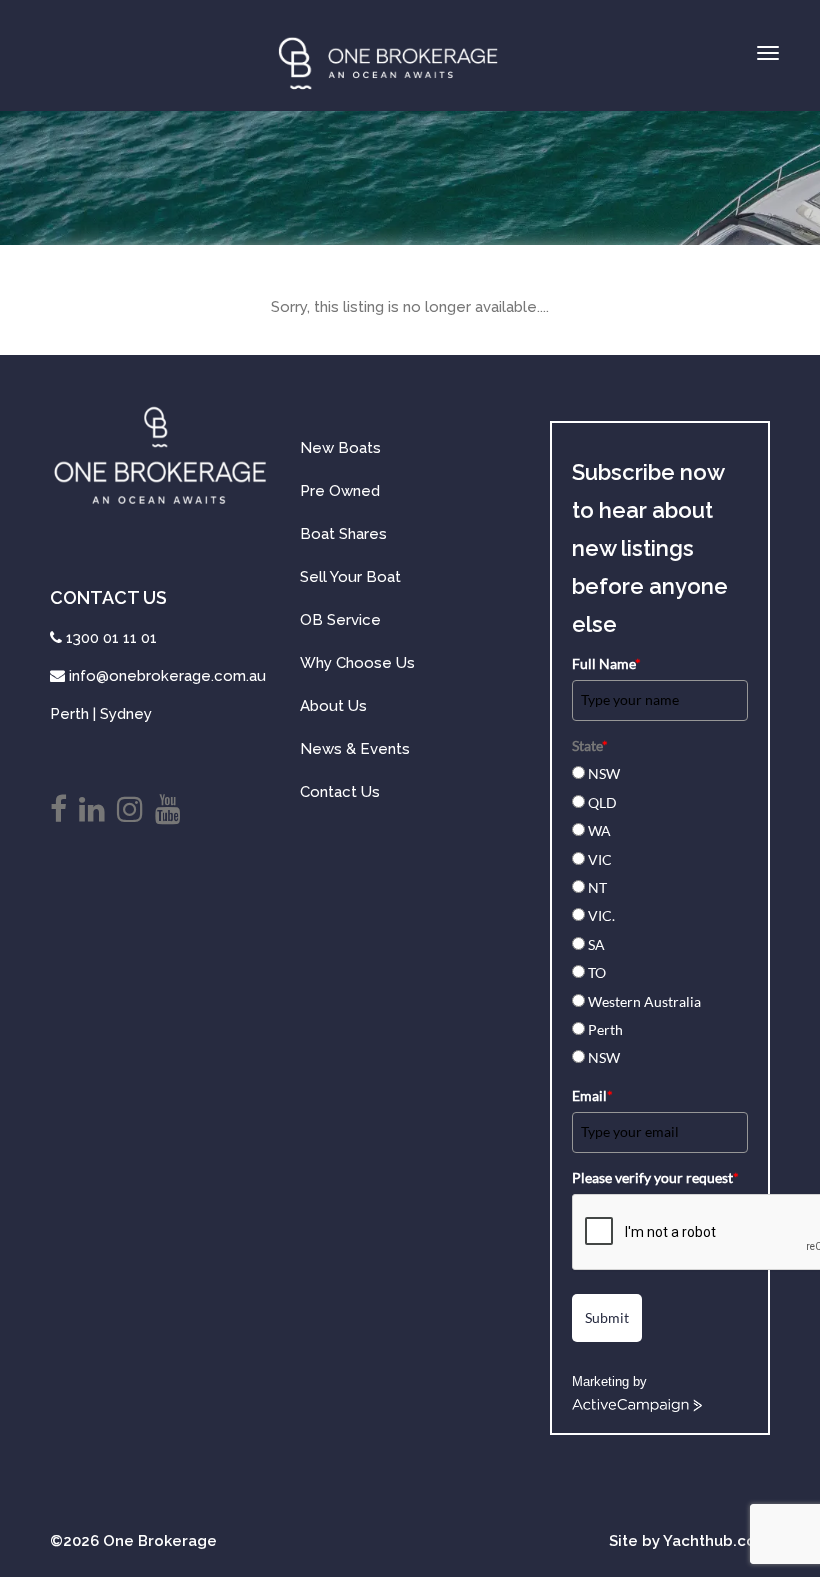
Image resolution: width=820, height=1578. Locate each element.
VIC (600, 859)
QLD (602, 802)
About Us (333, 706)
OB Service (340, 620)
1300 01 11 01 (111, 638)
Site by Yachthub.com (689, 1541)
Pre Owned (340, 491)
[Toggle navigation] (768, 53)
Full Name (606, 663)
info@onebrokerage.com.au (167, 676)
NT (597, 887)
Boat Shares (343, 534)
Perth (605, 1029)
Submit (607, 1317)
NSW (604, 773)
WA (599, 830)
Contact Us (340, 792)
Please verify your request (655, 1177)
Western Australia (644, 1001)
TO (597, 972)
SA (596, 944)
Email (592, 1095)
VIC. (601, 915)
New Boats (340, 448)
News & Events (355, 749)
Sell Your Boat (350, 577)
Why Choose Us (357, 663)
